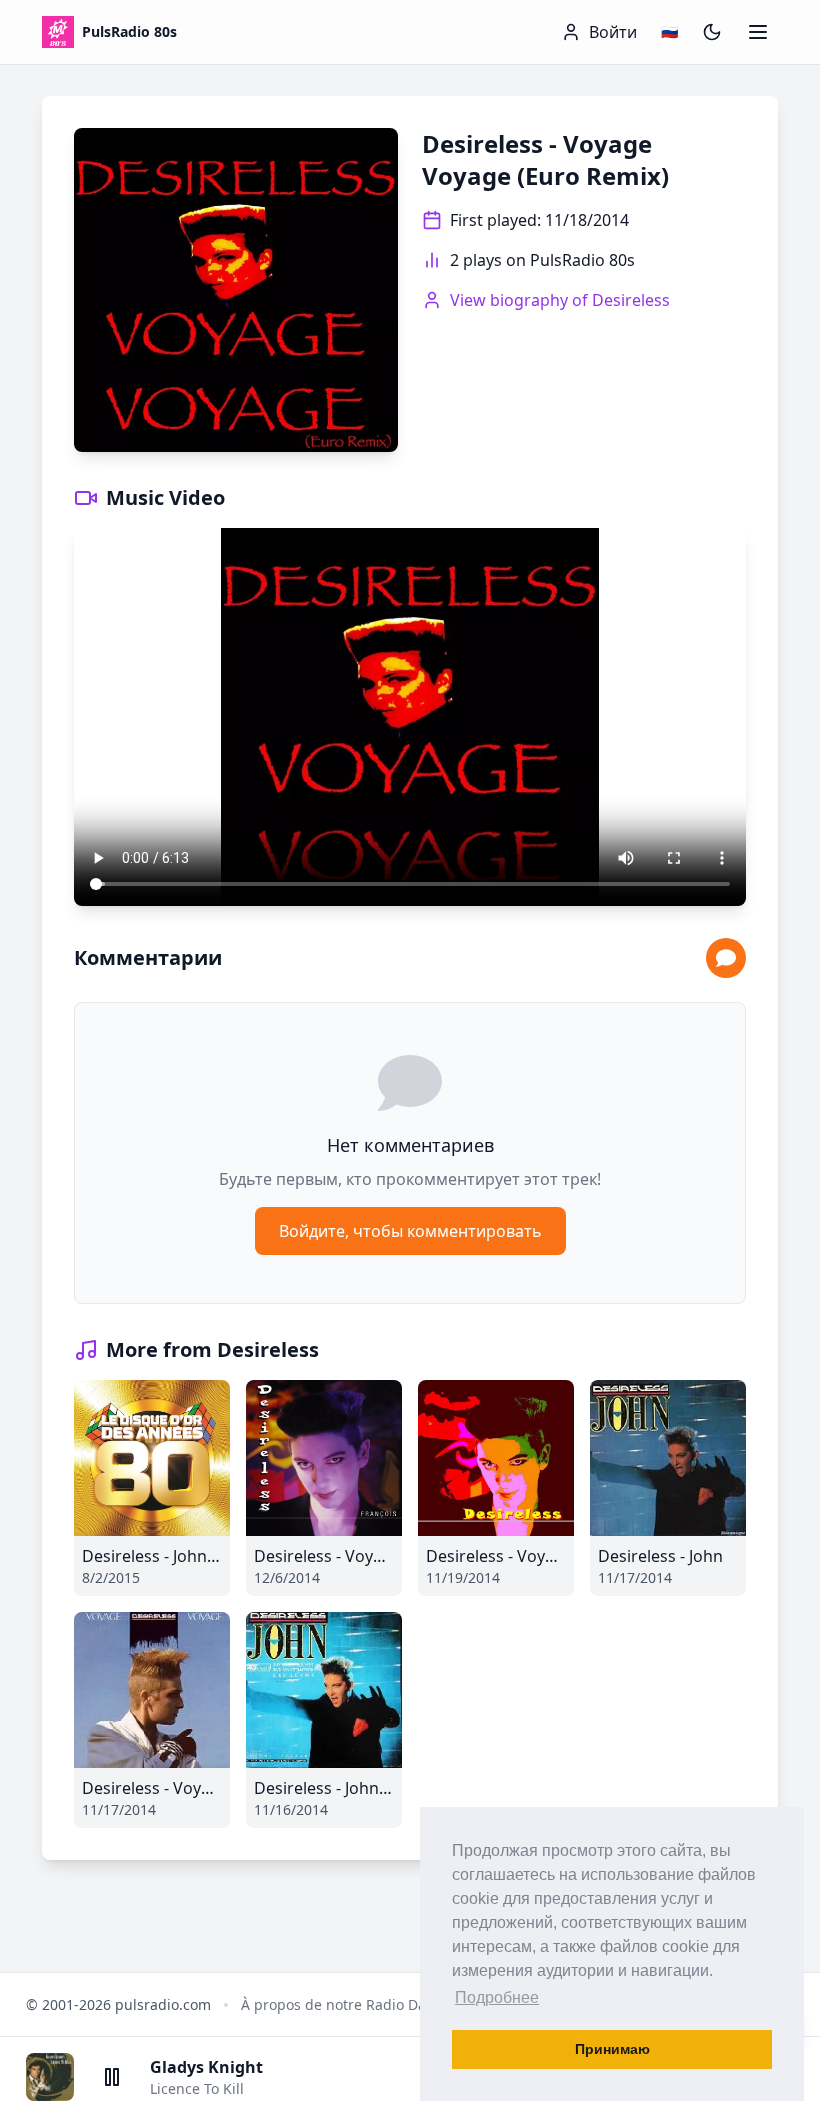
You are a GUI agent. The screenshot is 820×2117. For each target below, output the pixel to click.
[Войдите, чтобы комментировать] (726, 958)
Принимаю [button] (612, 2049)
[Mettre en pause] (112, 2077)
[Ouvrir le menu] (758, 32)
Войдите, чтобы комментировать (410, 1231)
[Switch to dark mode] (712, 32)
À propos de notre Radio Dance (345, 2004)
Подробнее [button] (497, 1997)
